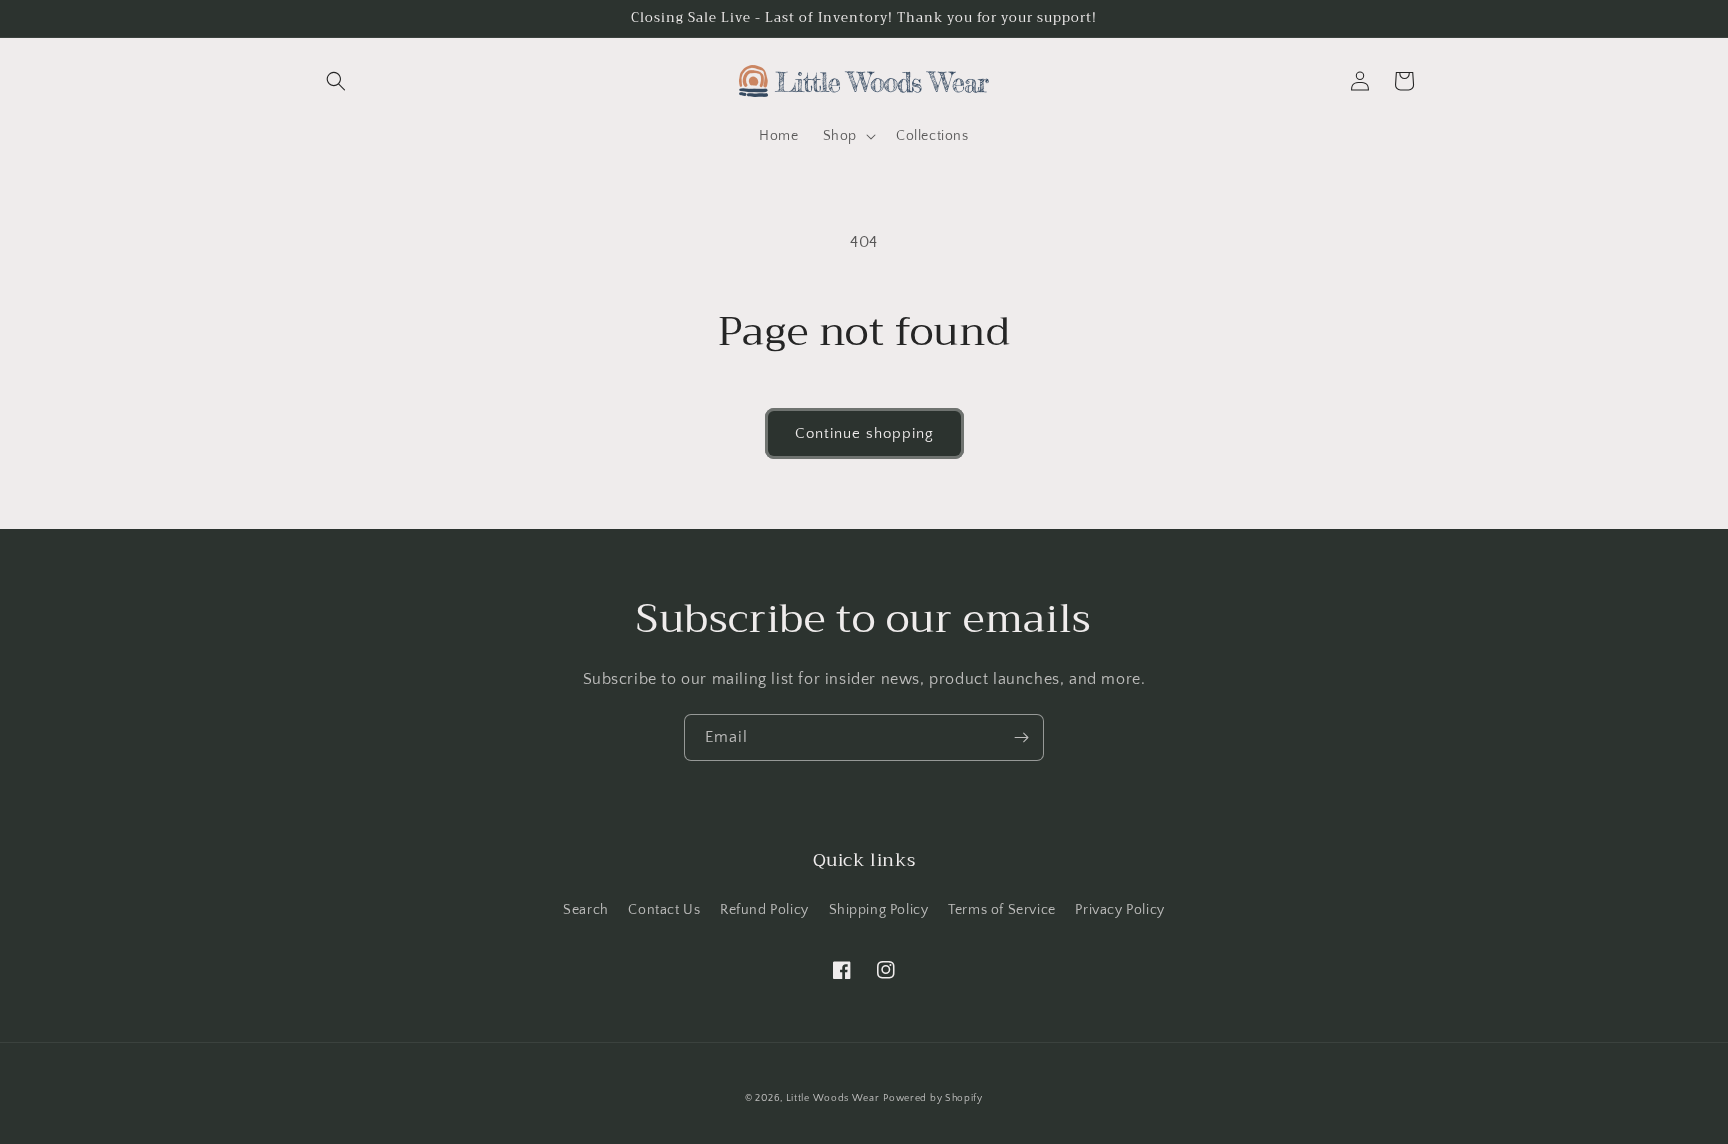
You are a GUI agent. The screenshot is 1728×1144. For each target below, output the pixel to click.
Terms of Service (1002, 910)
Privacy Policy (1119, 910)
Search (586, 910)
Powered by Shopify (933, 1098)
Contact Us (664, 910)
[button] (336, 81)
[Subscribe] (1021, 737)
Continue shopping (864, 433)
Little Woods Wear (833, 1098)
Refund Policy (764, 910)
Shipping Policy (879, 910)
